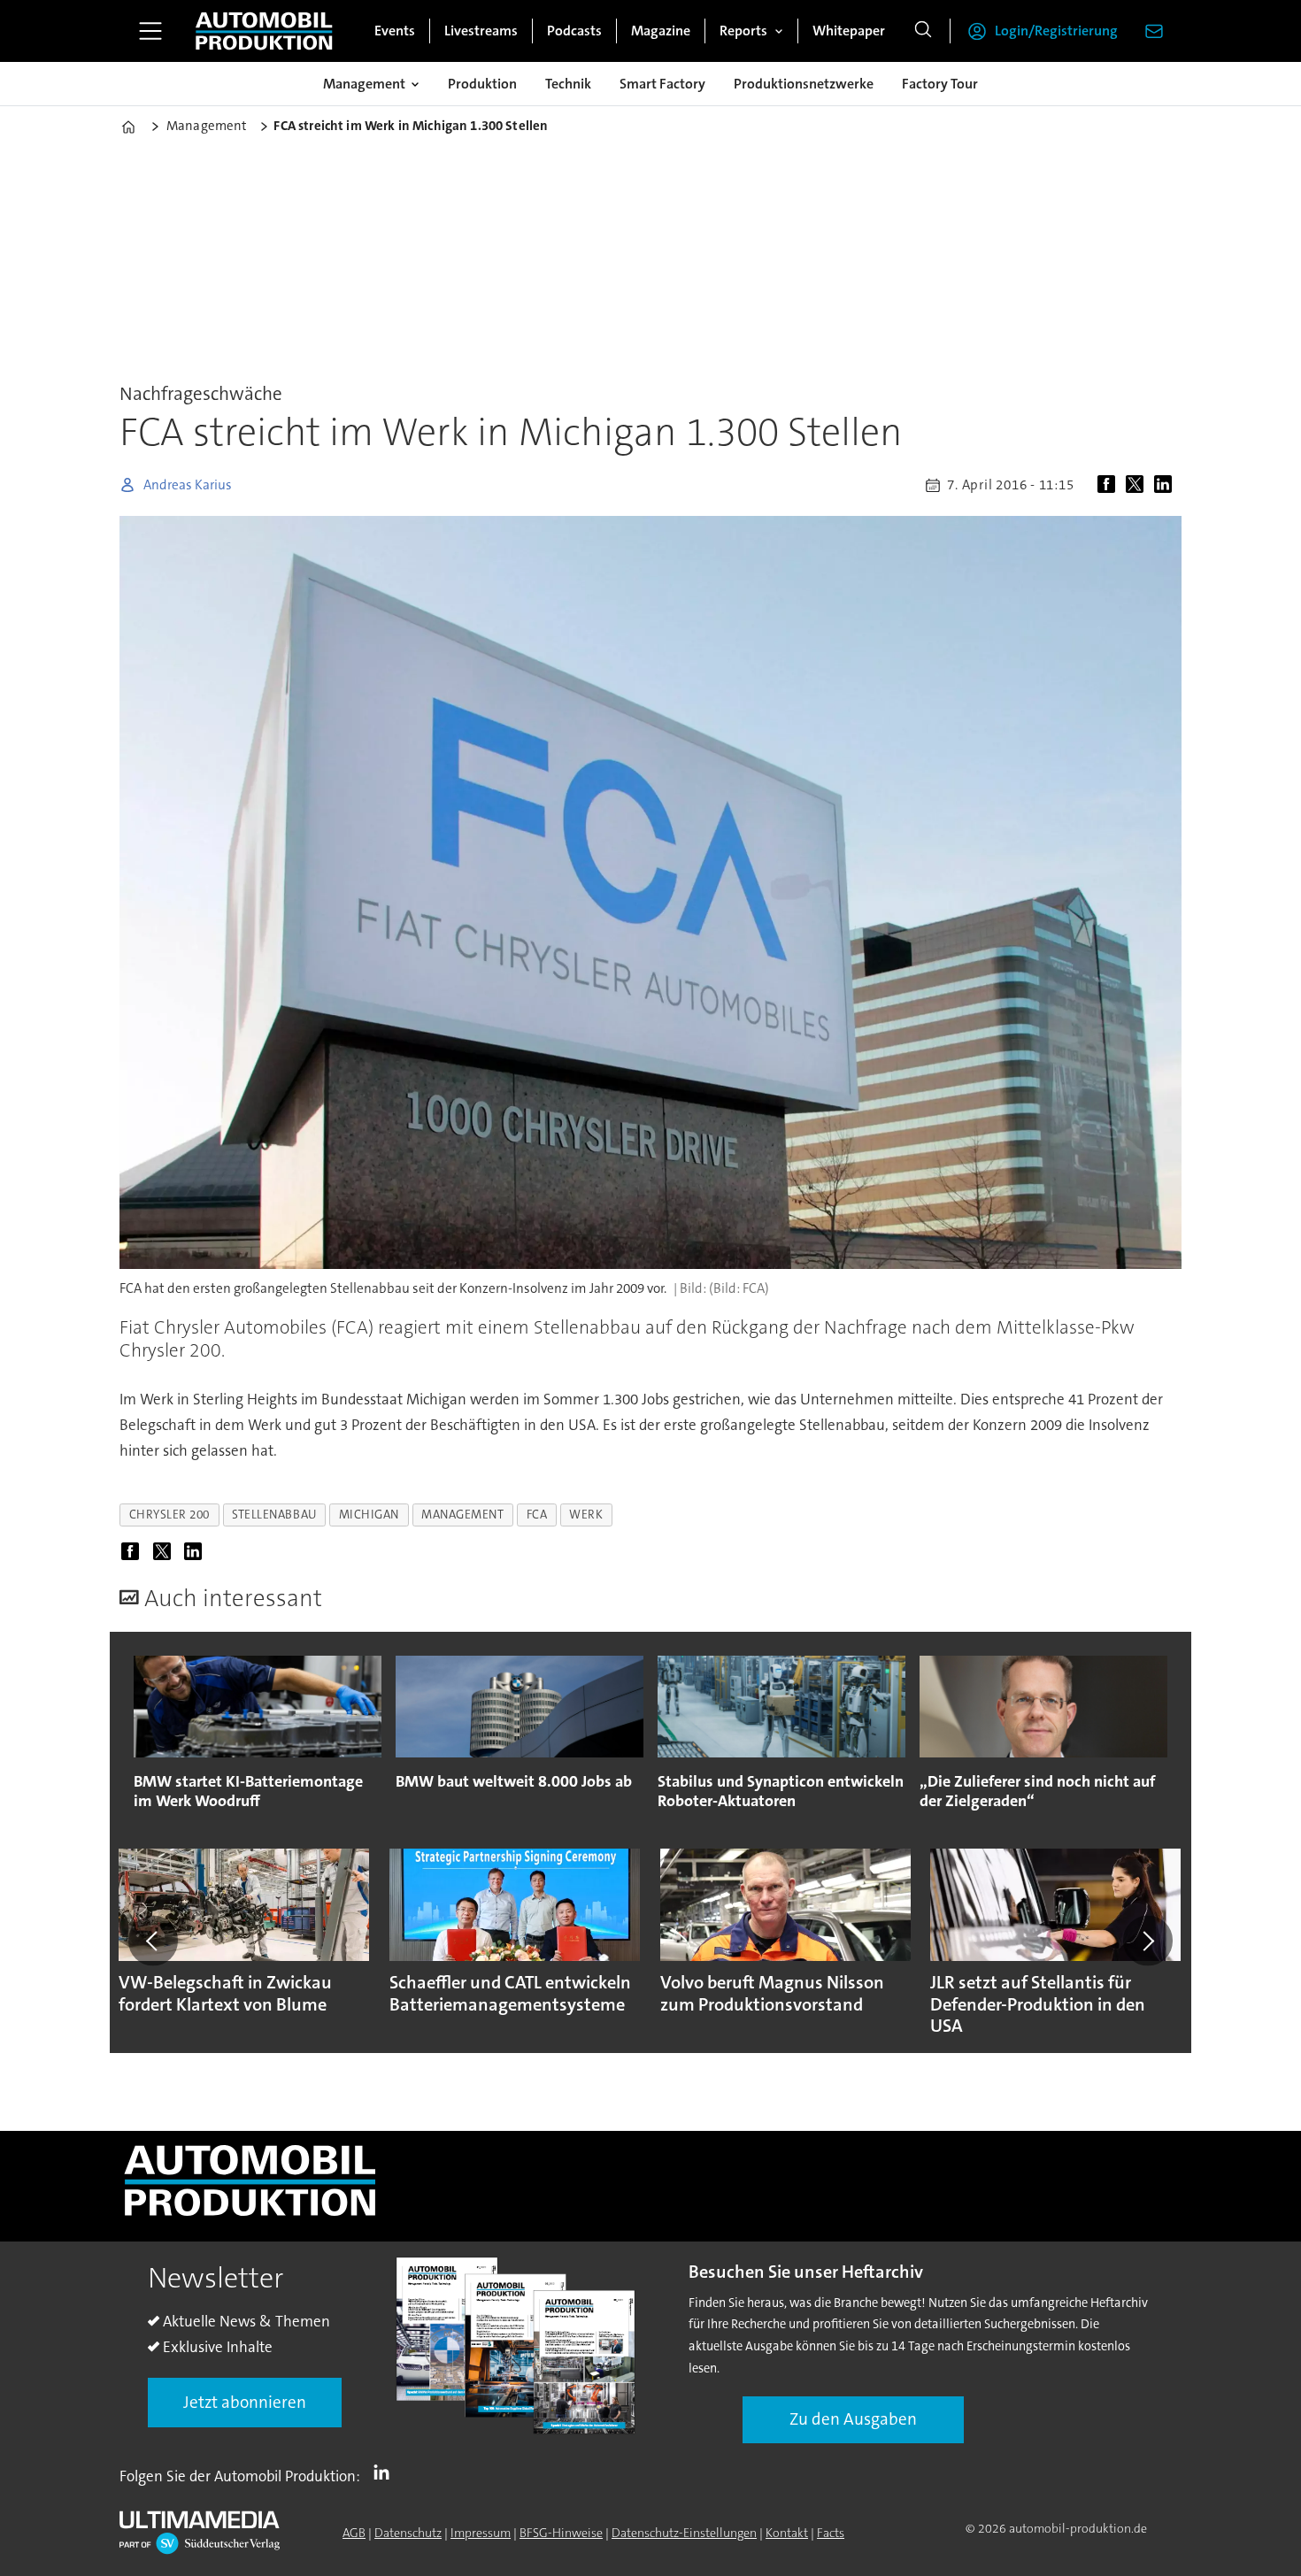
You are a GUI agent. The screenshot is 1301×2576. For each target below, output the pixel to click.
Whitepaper (849, 31)
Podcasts (574, 31)
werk (586, 1515)
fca (537, 1515)
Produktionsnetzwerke (804, 84)
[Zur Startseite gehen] (264, 31)
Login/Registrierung (1056, 31)
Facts (831, 2533)
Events (395, 31)
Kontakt (787, 2533)
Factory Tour (940, 84)
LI (386, 2472)
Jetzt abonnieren (245, 2402)
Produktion (482, 84)
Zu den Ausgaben (853, 2419)
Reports (743, 31)
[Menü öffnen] (150, 31)
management (462, 1515)
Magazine (661, 31)
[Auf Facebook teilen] (1110, 485)
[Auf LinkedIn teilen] (1166, 485)
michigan (369, 1515)
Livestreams (481, 31)
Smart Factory (662, 84)
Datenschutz (408, 2533)
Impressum (481, 2533)
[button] (153, 1941)
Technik (568, 84)
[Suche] (923, 31)
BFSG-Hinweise (561, 2533)
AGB (354, 2533)
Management (364, 84)
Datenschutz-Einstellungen (684, 2533)
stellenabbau (274, 1515)
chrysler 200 (170, 1515)
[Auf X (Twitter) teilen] (1138, 485)
